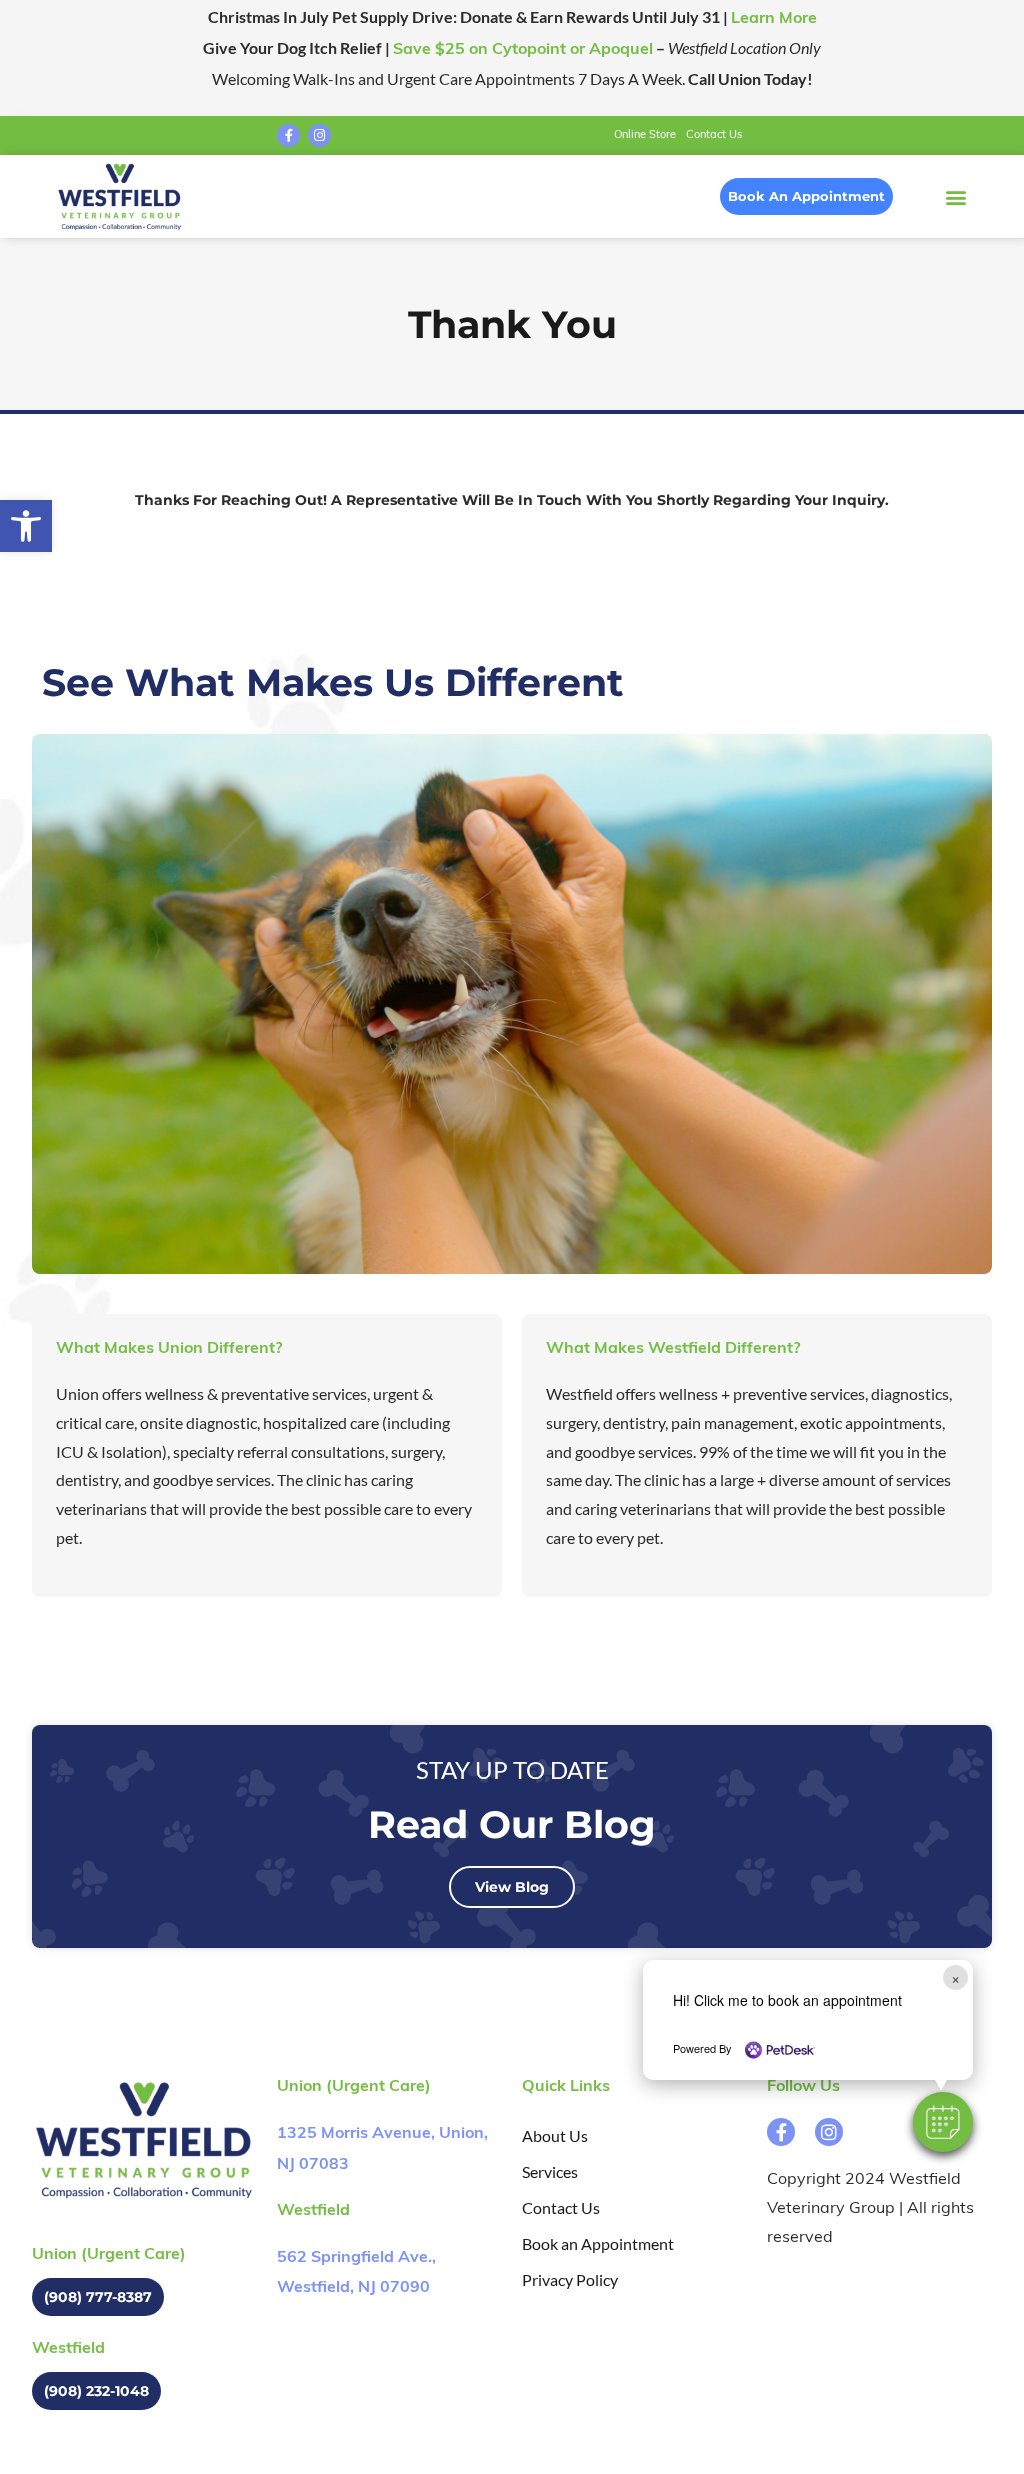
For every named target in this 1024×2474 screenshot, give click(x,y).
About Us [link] (555, 2135)
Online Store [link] (645, 135)
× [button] (955, 1977)
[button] (943, 2122)
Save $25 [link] (523, 50)
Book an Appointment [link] (598, 2243)
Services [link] (550, 2171)
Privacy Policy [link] (570, 2279)
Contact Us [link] (714, 135)
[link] (26, 526)
